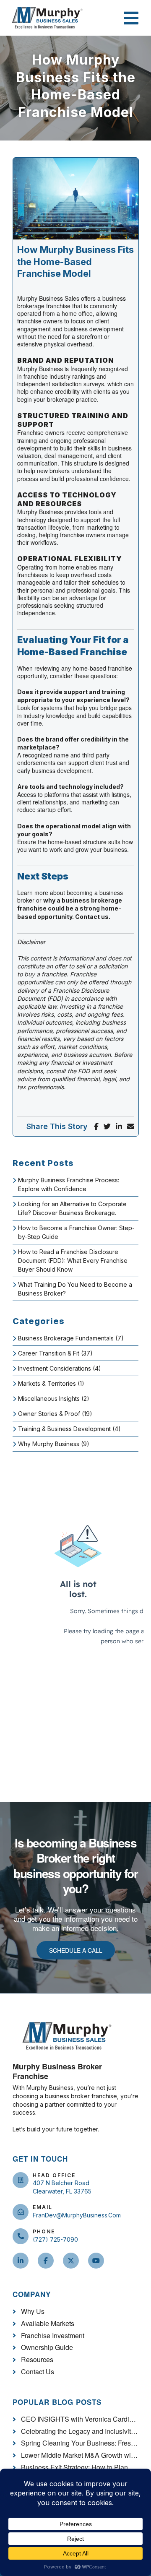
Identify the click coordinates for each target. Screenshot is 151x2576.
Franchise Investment (53, 2336)
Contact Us (38, 2372)
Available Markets (48, 2324)
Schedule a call (76, 1950)
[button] (132, 18)
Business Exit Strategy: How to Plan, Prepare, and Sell (80, 2468)
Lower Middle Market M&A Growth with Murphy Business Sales (80, 2455)
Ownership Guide (47, 2348)
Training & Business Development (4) (69, 1429)
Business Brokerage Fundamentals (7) (71, 1338)
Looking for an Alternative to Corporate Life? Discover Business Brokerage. (72, 1208)
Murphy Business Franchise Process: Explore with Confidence (69, 1184)
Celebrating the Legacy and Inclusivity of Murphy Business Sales (80, 2432)
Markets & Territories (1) (51, 1383)
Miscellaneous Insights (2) (54, 1399)
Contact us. (93, 917)
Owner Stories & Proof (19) (55, 1414)
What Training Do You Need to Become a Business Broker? (75, 1289)
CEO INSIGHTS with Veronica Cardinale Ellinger (80, 2419)
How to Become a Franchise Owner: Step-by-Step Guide (76, 1232)
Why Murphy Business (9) (54, 1444)
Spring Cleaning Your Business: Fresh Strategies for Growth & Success (80, 2443)
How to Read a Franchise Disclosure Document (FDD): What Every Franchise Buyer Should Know (73, 1261)
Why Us (33, 2312)
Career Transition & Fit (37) (55, 1353)
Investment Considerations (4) (60, 1368)
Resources (37, 2360)
